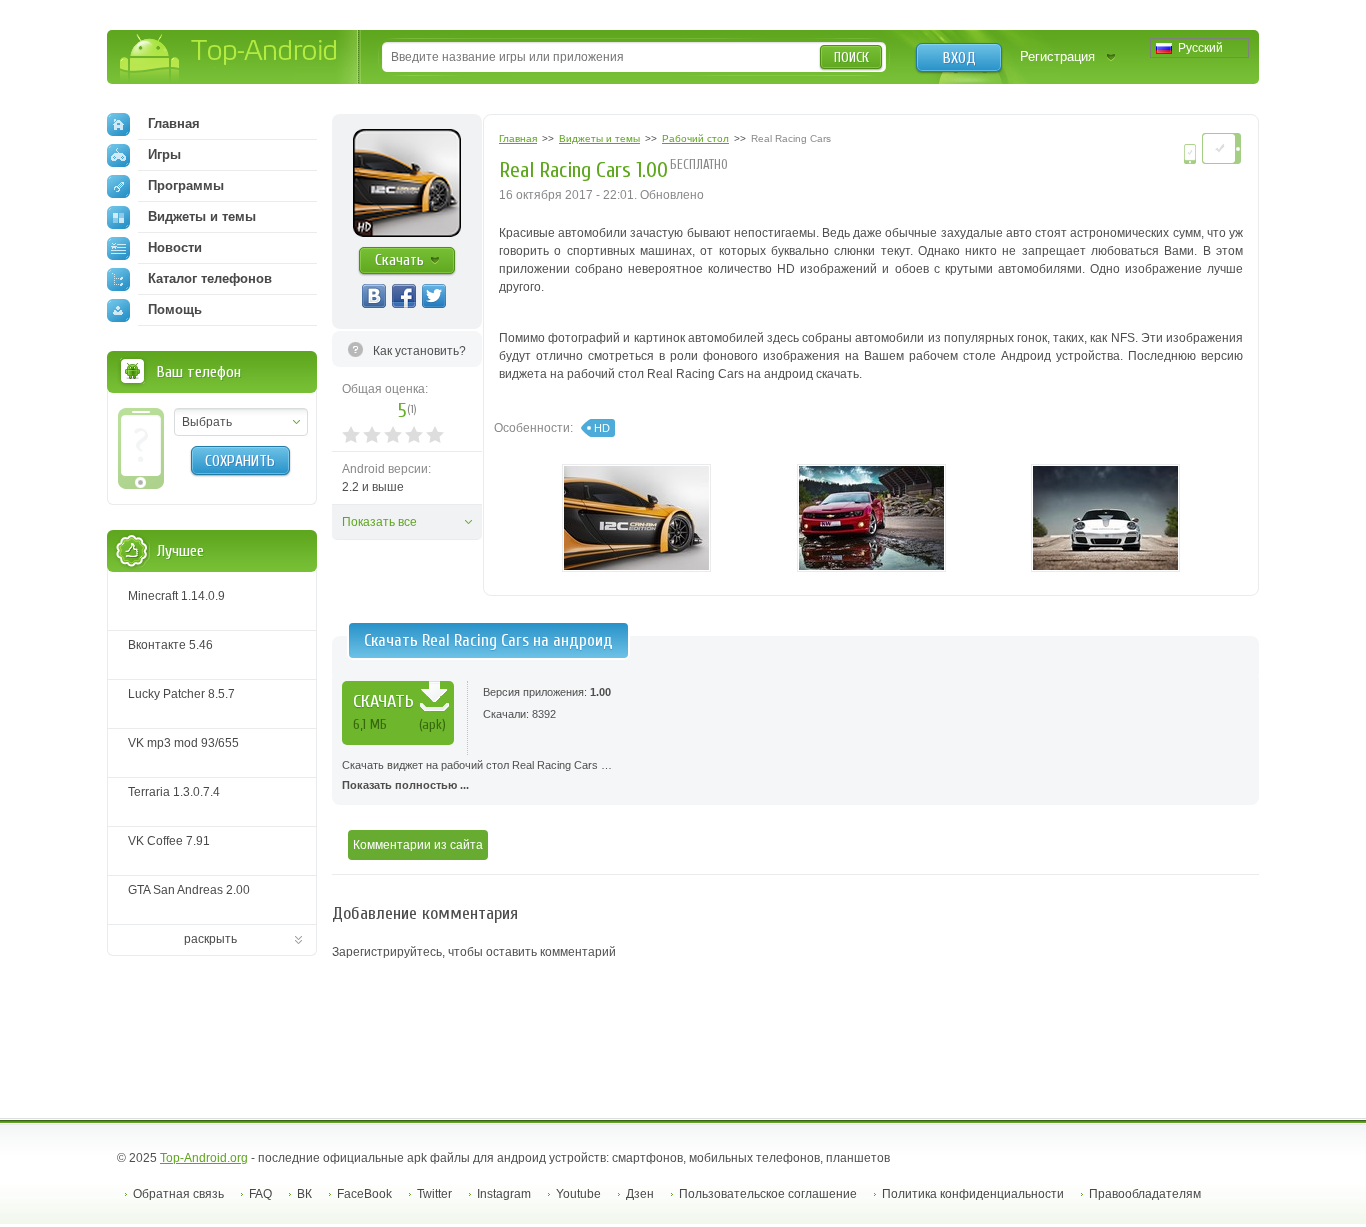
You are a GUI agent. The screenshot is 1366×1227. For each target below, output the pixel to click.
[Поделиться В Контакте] (374, 296)
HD (602, 428)
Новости (175, 247)
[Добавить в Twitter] (434, 296)
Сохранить (240, 461)
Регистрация (1057, 56)
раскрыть (210, 939)
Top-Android (229, 58)
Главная (174, 123)
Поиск (851, 57)
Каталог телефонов (210, 278)
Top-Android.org (204, 1158)
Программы (186, 185)
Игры (164, 154)
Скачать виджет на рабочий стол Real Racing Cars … (477, 775)
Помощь (175, 309)
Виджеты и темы (202, 216)
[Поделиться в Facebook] (404, 296)
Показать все (379, 522)
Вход (959, 58)
